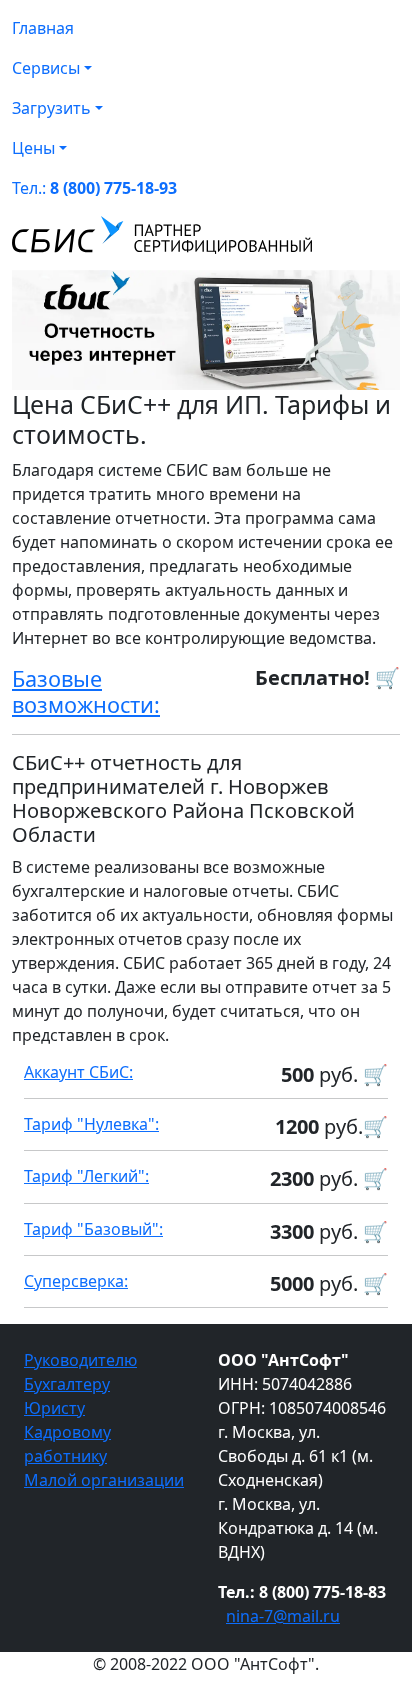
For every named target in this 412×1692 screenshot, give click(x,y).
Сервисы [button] (46, 68)
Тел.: (94, 188)
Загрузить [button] (51, 108)
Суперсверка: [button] (76, 1281)
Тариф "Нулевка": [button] (91, 1124)
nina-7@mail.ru (283, 1616)
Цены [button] (33, 148)
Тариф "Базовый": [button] (93, 1229)
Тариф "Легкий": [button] (86, 1176)
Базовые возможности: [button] (86, 691)
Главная (43, 28)
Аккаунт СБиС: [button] (78, 1072)
